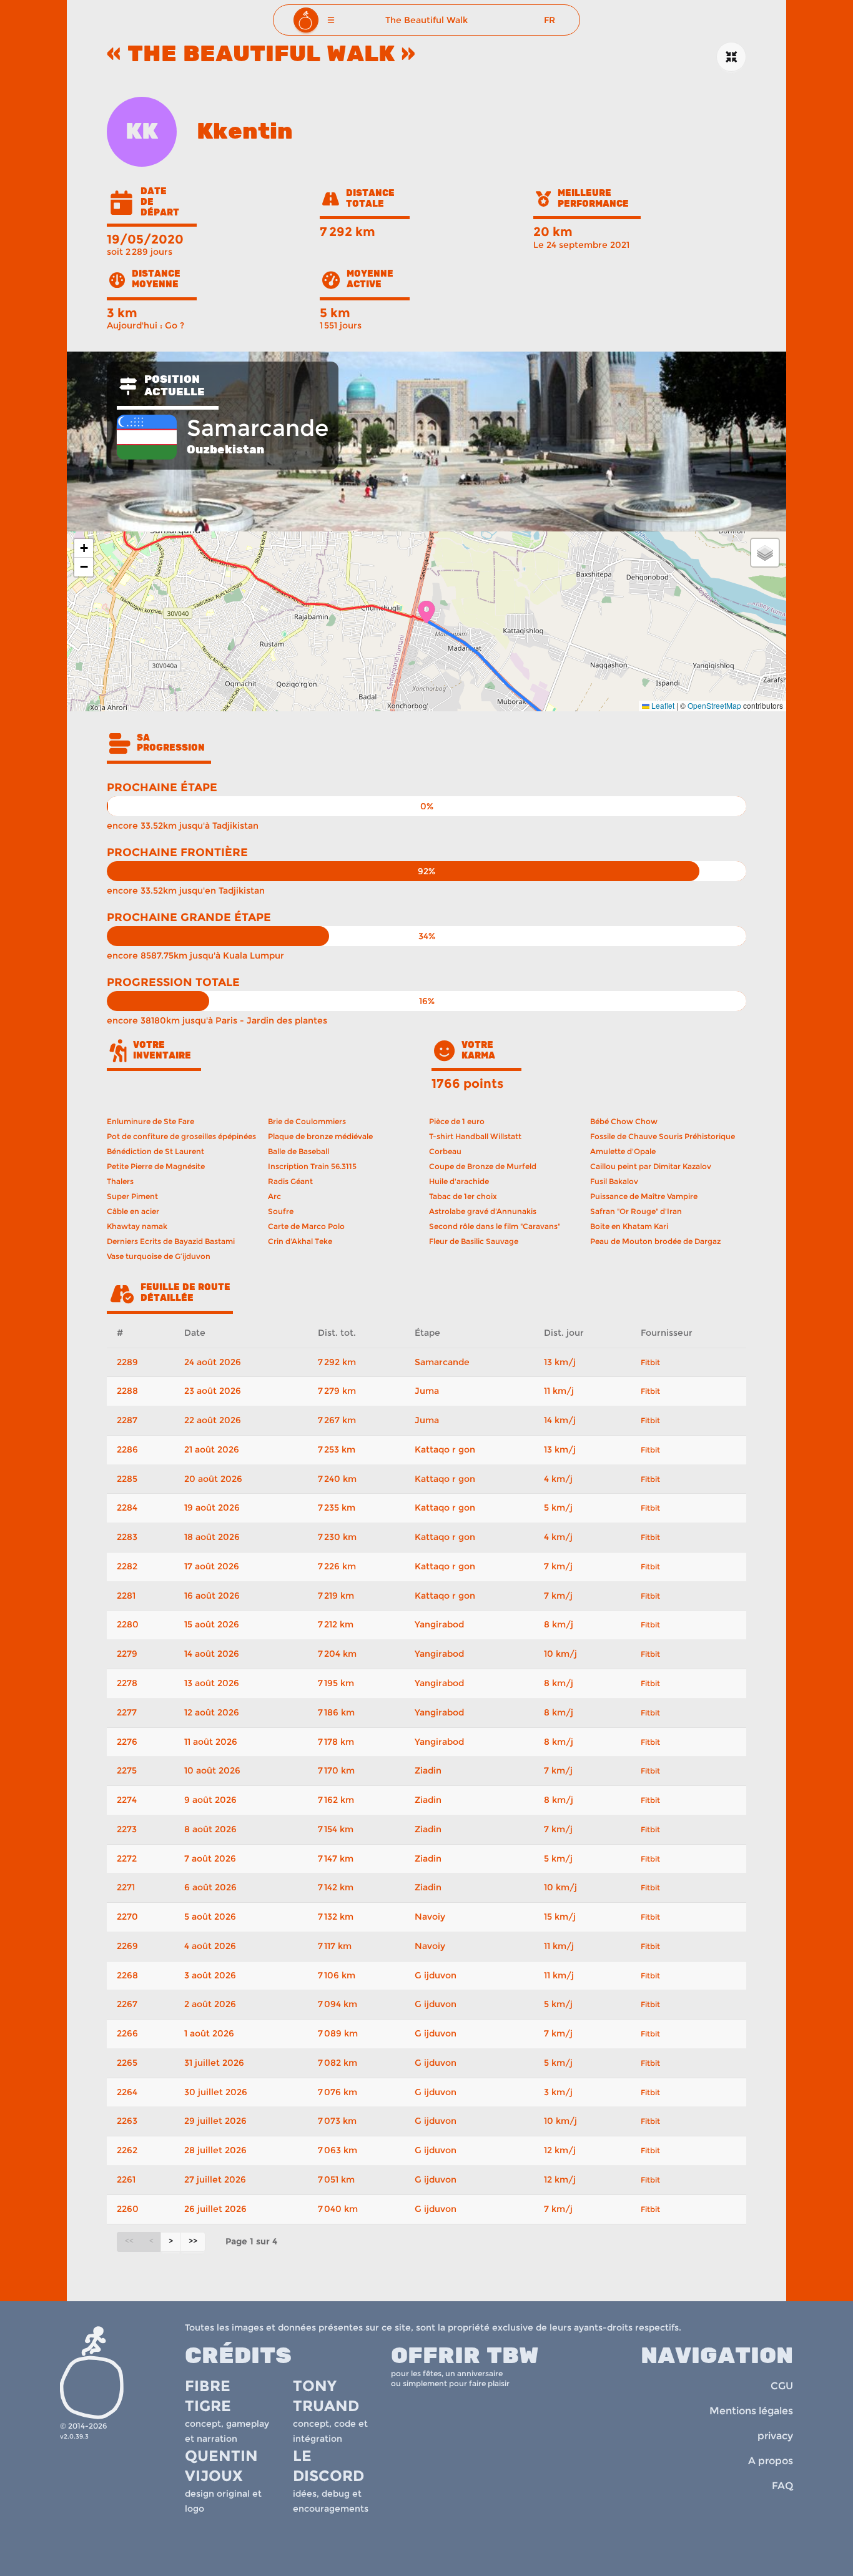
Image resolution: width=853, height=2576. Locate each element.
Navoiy (430, 1917)
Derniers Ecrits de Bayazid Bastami (171, 1241)
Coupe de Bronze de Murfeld (483, 1166)
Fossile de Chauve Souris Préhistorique (663, 1136)
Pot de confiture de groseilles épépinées (181, 1136)
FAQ (782, 2486)
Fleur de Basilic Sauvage (474, 1241)
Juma (427, 1391)
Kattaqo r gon (445, 1449)
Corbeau (445, 1151)
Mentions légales (751, 2411)
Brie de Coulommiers (307, 1121)
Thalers (120, 1181)
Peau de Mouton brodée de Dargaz (655, 1241)
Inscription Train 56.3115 (312, 1166)
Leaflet (662, 705)
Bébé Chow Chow (624, 1121)
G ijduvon (436, 1975)
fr (550, 20)
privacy (775, 2436)
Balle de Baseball (298, 1151)
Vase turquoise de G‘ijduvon (159, 1256)
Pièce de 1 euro (457, 1121)
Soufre (281, 1211)
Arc (274, 1196)
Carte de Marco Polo (306, 1226)
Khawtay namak (137, 1226)
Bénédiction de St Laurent (155, 1151)
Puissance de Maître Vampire (644, 1196)
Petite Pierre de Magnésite (156, 1166)
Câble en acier (133, 1211)
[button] (331, 20)
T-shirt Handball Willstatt (475, 1136)
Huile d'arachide (459, 1181)
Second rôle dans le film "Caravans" (495, 1226)
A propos (771, 2461)
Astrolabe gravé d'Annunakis (483, 1211)
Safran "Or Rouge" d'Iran (636, 1211)
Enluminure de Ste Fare (150, 1121)
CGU (782, 2386)
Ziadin (428, 1770)
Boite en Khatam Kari (629, 1226)
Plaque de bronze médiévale (320, 1136)
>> (193, 2241)
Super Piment (132, 1196)
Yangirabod (439, 1624)
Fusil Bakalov (614, 1181)
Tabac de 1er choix (463, 1196)
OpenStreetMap (714, 705)
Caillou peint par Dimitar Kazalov (651, 1166)
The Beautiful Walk (426, 20)
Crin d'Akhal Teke (300, 1241)
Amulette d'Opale (623, 1151)
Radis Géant (290, 1181)
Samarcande (442, 1362)
